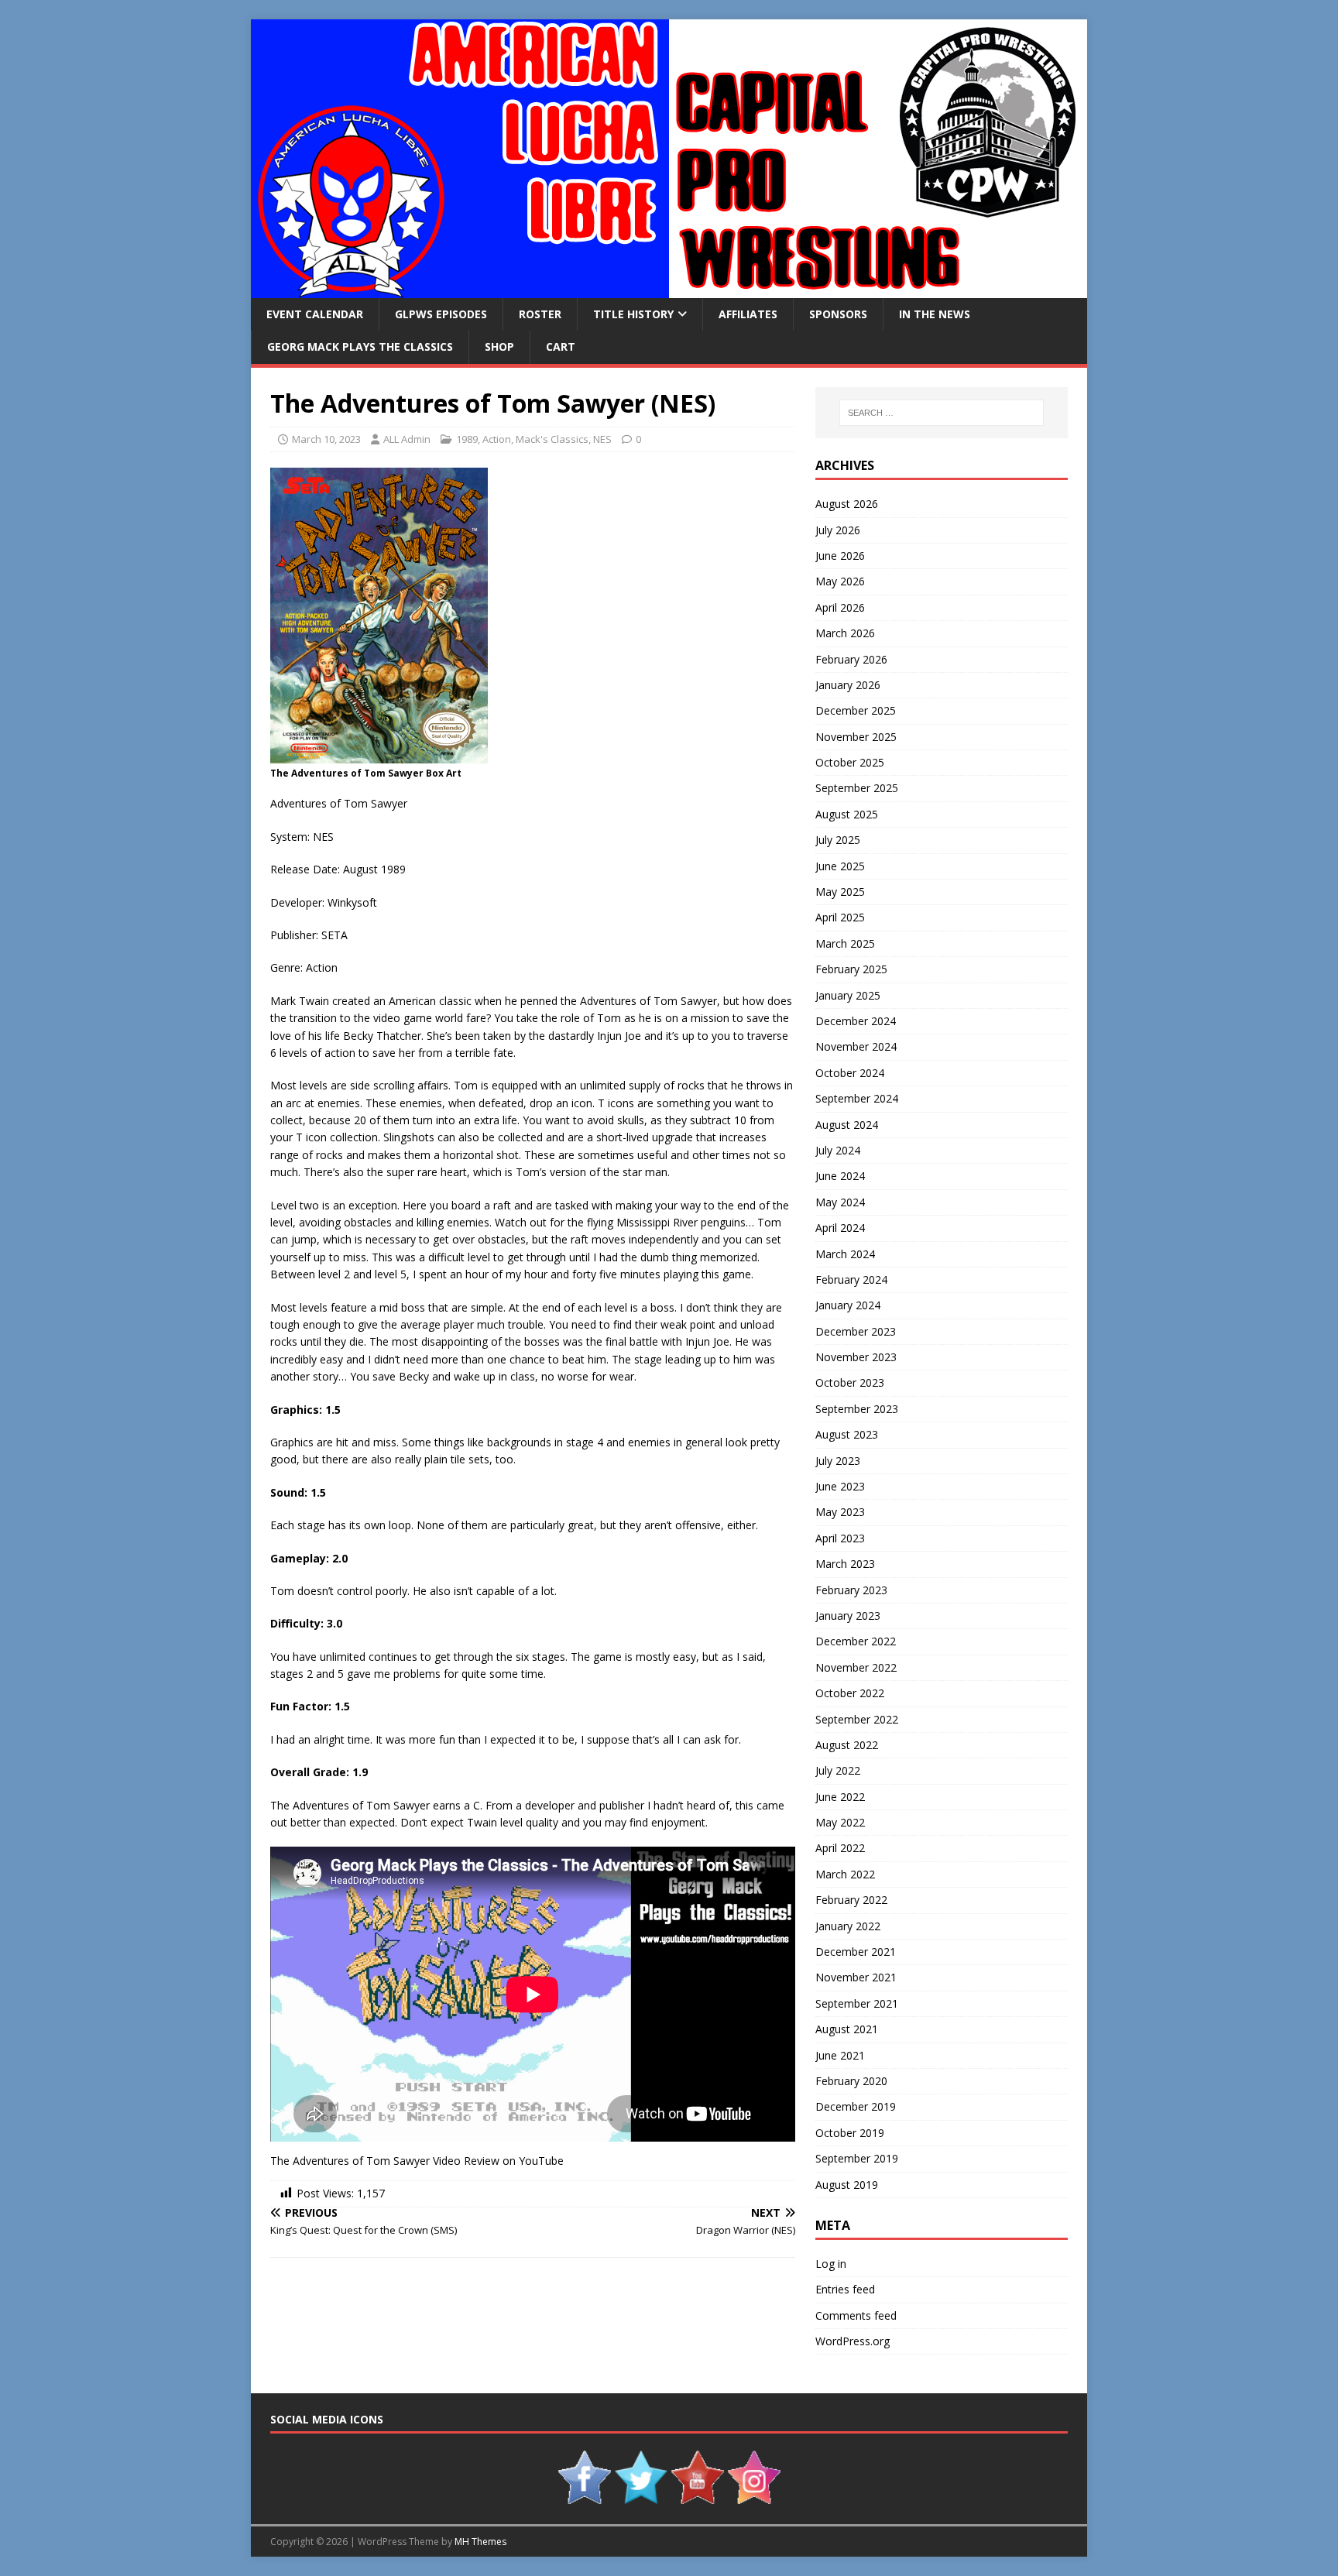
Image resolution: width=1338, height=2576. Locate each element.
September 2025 (857, 788)
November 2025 (856, 737)
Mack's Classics (552, 439)
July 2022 (838, 1770)
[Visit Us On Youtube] (697, 2496)
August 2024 (847, 1125)
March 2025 (845, 943)
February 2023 (851, 1590)
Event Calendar (315, 314)
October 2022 (850, 1693)
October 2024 (850, 1073)
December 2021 (856, 1952)
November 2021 (856, 1977)
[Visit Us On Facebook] (584, 2496)
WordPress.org (853, 2341)
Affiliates (748, 314)
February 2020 (851, 2081)
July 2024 (838, 1150)
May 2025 (840, 892)
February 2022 (851, 1900)
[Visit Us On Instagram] (754, 2496)
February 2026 (851, 659)
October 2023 (850, 1382)
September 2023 (857, 1409)
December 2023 (856, 1331)
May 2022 (840, 1822)
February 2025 (851, 969)
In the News (935, 314)
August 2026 (847, 504)
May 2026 (840, 581)
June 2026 (840, 556)
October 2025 (850, 762)
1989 (467, 439)
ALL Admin (407, 439)
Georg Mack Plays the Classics (360, 346)
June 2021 (840, 2055)
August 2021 (847, 2029)
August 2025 (847, 814)
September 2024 (857, 1098)
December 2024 (856, 1021)
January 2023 (848, 1616)
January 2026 (848, 685)
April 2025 (840, 917)
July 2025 (838, 840)
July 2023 (838, 1461)
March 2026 (845, 633)
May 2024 (840, 1202)
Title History (633, 314)
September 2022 (857, 1719)
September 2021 (857, 2003)
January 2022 (848, 1926)
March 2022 (845, 1874)
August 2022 (847, 1745)
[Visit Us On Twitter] (641, 2496)
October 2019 (850, 2133)
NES (602, 439)
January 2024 (848, 1305)
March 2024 (845, 1254)
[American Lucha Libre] (669, 289)
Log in (831, 2264)
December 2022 (856, 1641)
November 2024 (856, 1046)
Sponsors (838, 314)
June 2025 (840, 866)
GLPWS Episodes (441, 314)
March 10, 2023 (326, 439)
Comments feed (856, 2315)
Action (497, 439)
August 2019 (847, 2185)
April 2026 (840, 607)
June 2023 (840, 1486)
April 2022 (840, 1848)
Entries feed (845, 2289)
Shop (499, 346)
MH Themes (480, 2542)
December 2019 (856, 2106)
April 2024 (840, 1228)
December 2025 (856, 710)
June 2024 (840, 1176)
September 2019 (857, 2158)
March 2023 (845, 1564)
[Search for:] (942, 413)
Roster (540, 314)
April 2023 (840, 1538)
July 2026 (838, 530)
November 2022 (856, 1667)
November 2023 (856, 1357)
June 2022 (840, 1797)
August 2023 (847, 1434)
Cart (561, 346)
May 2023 (840, 1512)
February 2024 (851, 1279)
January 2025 (848, 995)
